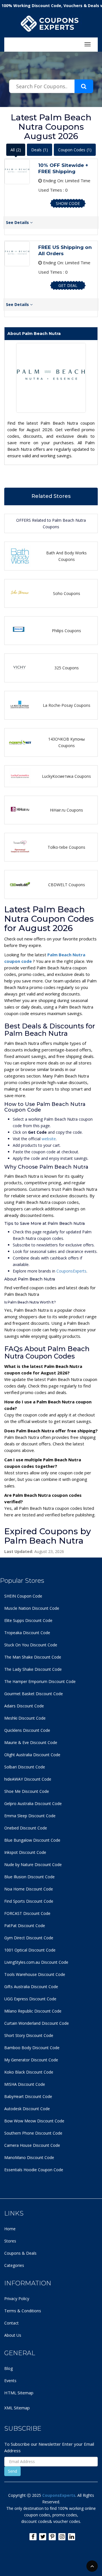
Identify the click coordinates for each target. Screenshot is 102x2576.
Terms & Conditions (23, 2311)
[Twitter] (43, 2537)
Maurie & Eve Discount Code (31, 1742)
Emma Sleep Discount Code (30, 1816)
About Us (13, 2335)
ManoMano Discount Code (29, 2157)
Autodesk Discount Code (27, 2109)
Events (10, 2381)
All (16, 150)
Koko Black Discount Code (29, 2072)
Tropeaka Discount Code (27, 1633)
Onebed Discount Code (26, 1828)
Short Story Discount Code (29, 2035)
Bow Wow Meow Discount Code (34, 2121)
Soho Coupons (67, 593)
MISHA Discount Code (25, 2084)
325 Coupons (67, 668)
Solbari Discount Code (25, 1767)
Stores (10, 2241)
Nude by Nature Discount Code (33, 1865)
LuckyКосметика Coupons (66, 776)
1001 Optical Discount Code (30, 1950)
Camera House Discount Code (32, 2145)
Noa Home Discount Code (29, 1889)
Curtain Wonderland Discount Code (37, 2023)
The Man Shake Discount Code (33, 1657)
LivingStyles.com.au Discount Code (36, 1962)
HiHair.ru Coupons (66, 810)
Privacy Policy (17, 2299)
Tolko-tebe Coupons (66, 847)
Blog (8, 2368)
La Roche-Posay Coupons (67, 705)
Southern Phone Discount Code (33, 2133)
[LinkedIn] (72, 2537)
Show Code (68, 203)
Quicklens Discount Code (27, 1730)
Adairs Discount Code (24, 1706)
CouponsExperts (71, 1271)
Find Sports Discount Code (29, 1901)
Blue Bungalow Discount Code (32, 1840)
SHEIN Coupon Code (23, 1596)
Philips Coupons (66, 631)
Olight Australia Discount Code (32, 1755)
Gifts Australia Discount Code (31, 1987)
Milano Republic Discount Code (33, 2011)
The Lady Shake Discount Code (33, 1669)
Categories (14, 2265)
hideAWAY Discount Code (28, 1779)
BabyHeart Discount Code (28, 2096)
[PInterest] (52, 2537)
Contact (11, 2323)
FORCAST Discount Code (27, 1913)
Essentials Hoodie (21, 2170)
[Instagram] (62, 2537)
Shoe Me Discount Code (27, 1791)
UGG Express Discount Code (30, 1999)
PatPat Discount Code (25, 1926)
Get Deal (68, 285)
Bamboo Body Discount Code (32, 2048)
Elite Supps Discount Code (28, 1620)
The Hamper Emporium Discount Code (40, 1681)
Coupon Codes (75, 150)
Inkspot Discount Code (25, 1852)
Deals (40, 150)
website (49, 1139)
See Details (18, 222)
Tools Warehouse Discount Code (35, 1974)
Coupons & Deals (20, 2253)
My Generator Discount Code (31, 2060)
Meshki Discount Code (25, 1718)
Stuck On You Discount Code (31, 1645)
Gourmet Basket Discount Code (34, 1694)
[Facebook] (33, 2537)
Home (10, 2229)
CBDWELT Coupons (67, 885)
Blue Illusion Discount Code (29, 1877)
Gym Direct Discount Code (29, 1938)
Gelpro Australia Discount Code (33, 1803)
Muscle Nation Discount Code (32, 1608)
